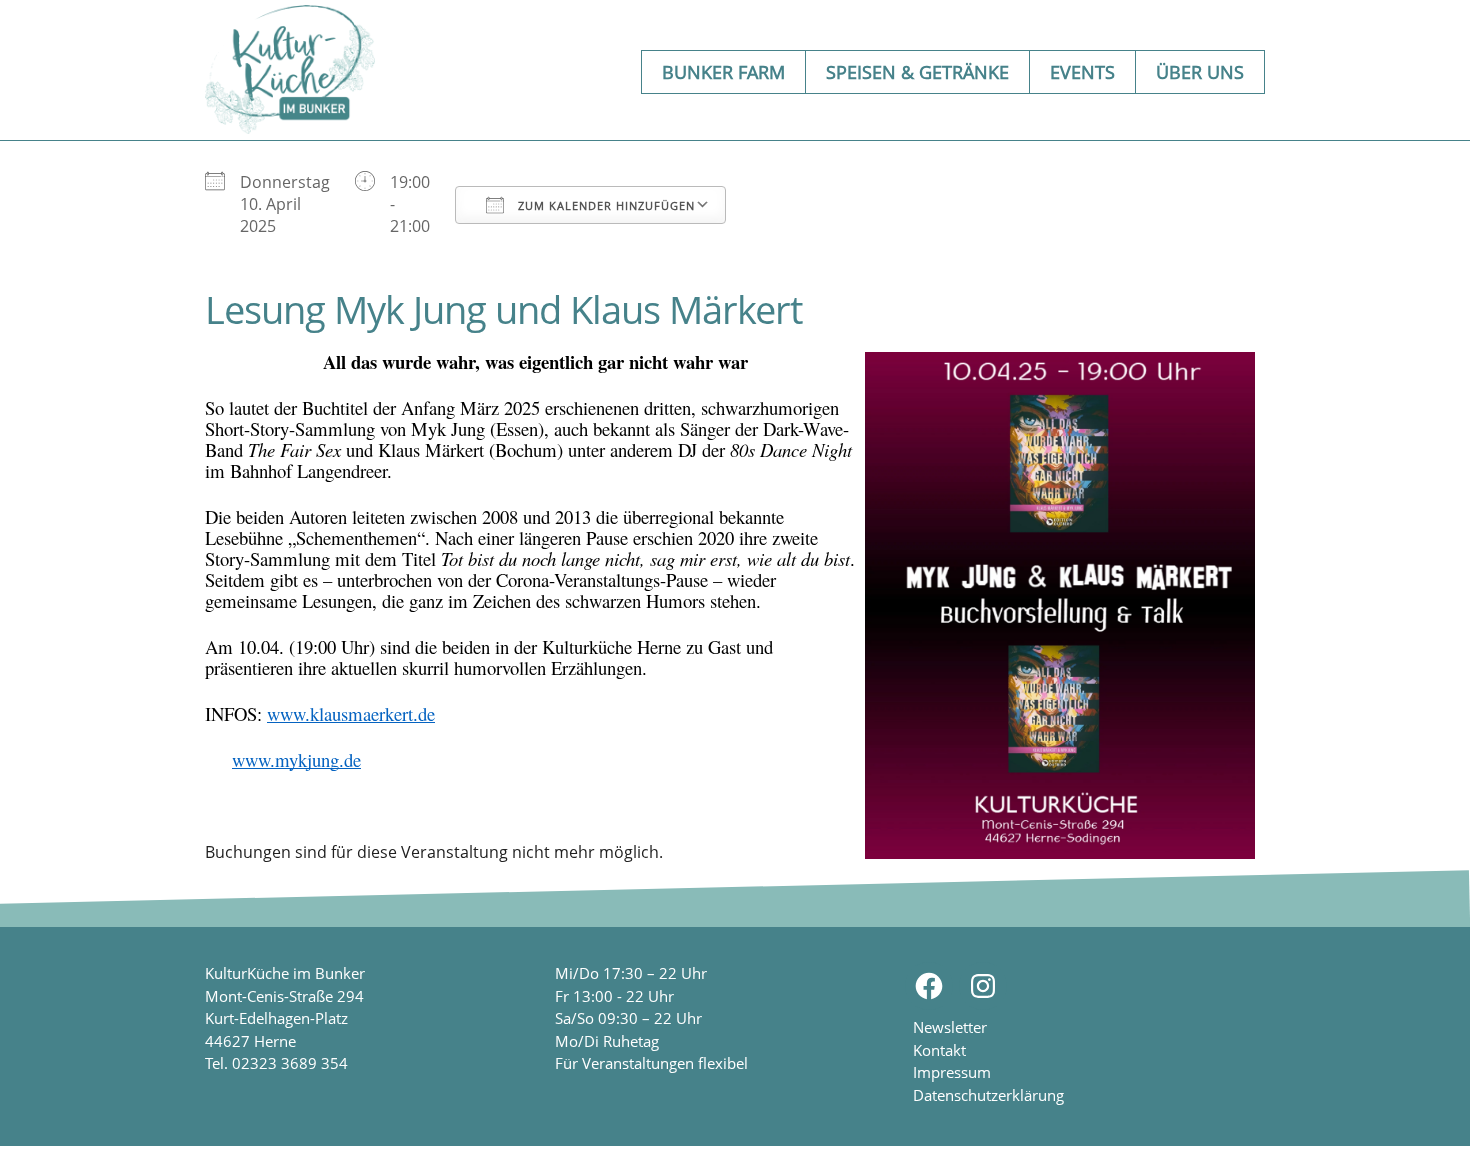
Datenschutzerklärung (988, 1095)
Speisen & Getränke (917, 72)
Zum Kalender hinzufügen (604, 205)
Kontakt (939, 1050)
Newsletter (950, 1027)
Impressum (952, 1072)
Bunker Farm (723, 72)
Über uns (1200, 72)
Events (1082, 72)
